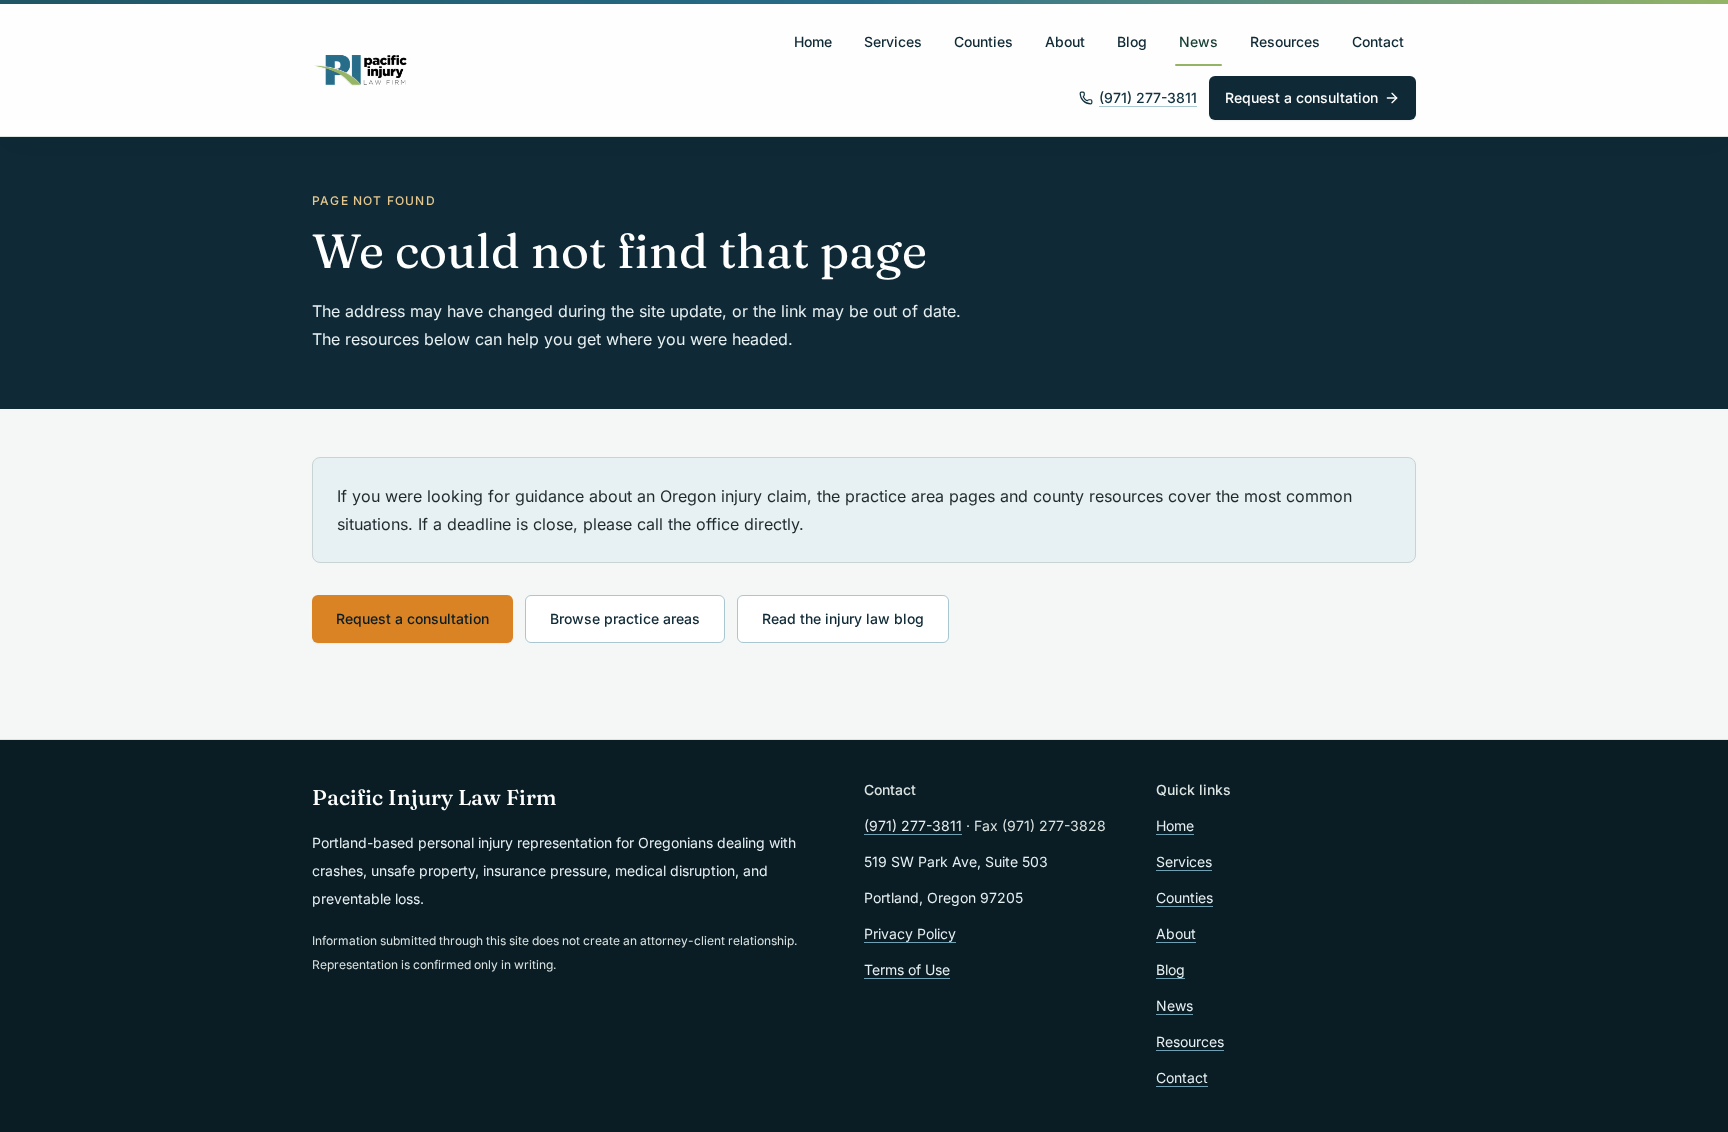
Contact (1378, 41)
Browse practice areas (625, 618)
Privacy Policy (910, 933)
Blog (1132, 41)
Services (893, 41)
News (1198, 41)
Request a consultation (1301, 97)
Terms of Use (907, 969)
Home (813, 41)
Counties (983, 41)
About (1065, 41)
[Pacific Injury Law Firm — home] (361, 70)
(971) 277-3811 (1148, 97)
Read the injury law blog (843, 618)
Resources (1285, 41)
